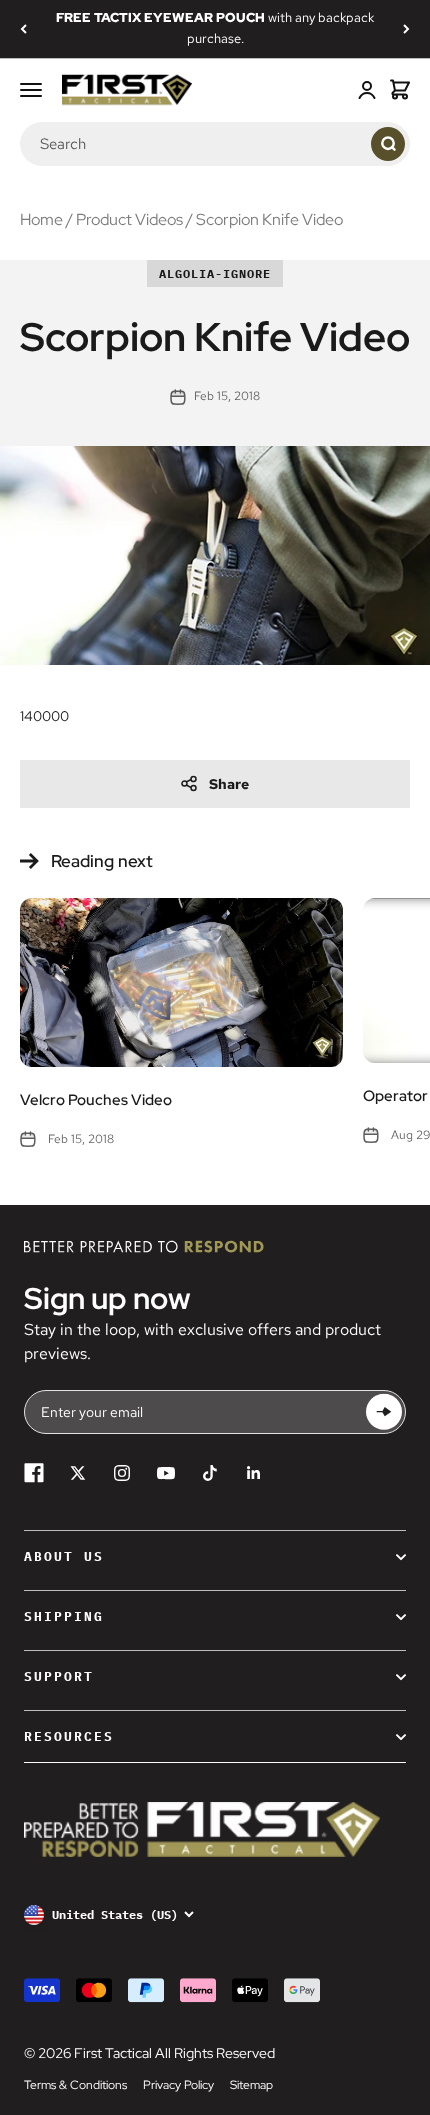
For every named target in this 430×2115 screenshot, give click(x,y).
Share (229, 784)
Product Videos (129, 219)
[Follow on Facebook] (34, 1473)
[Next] (406, 29)
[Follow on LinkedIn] (254, 1473)
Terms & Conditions (75, 2085)
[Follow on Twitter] (78, 1473)
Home (41, 219)
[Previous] (23, 29)
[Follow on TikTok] (210, 1473)
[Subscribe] (384, 1412)
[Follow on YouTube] (166, 1473)
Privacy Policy (178, 2085)
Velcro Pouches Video (96, 1100)
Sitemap (251, 2085)
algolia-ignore (215, 273)
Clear (351, 143)
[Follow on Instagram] (122, 1473)
